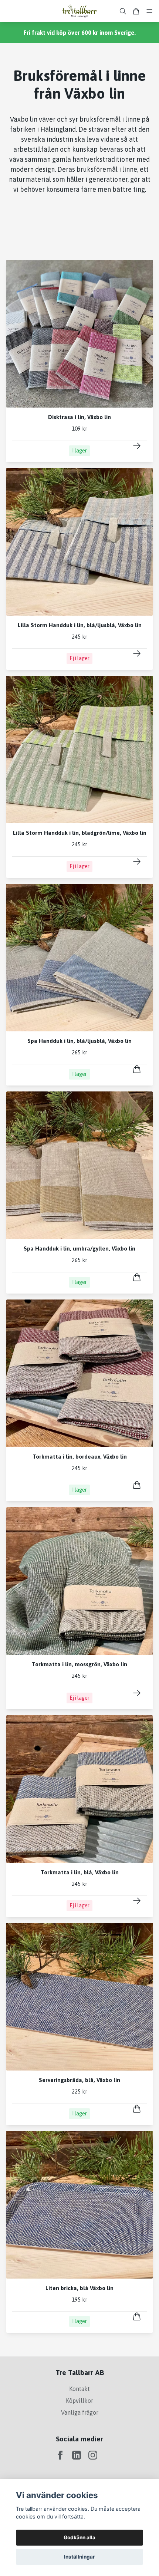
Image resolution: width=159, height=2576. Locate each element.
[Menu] (149, 11)
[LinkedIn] (77, 2455)
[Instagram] (93, 2455)
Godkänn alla (79, 2537)
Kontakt (79, 2389)
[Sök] (123, 11)
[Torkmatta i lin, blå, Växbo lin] (137, 1901)
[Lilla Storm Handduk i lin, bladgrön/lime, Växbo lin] (137, 862)
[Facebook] (60, 2455)
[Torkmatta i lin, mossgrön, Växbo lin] (137, 1693)
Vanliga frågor (80, 2412)
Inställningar (79, 2557)
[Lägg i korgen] (137, 1069)
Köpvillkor (79, 2401)
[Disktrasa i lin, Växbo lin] (137, 446)
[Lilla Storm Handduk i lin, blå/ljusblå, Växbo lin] (137, 653)
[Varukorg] (136, 11)
